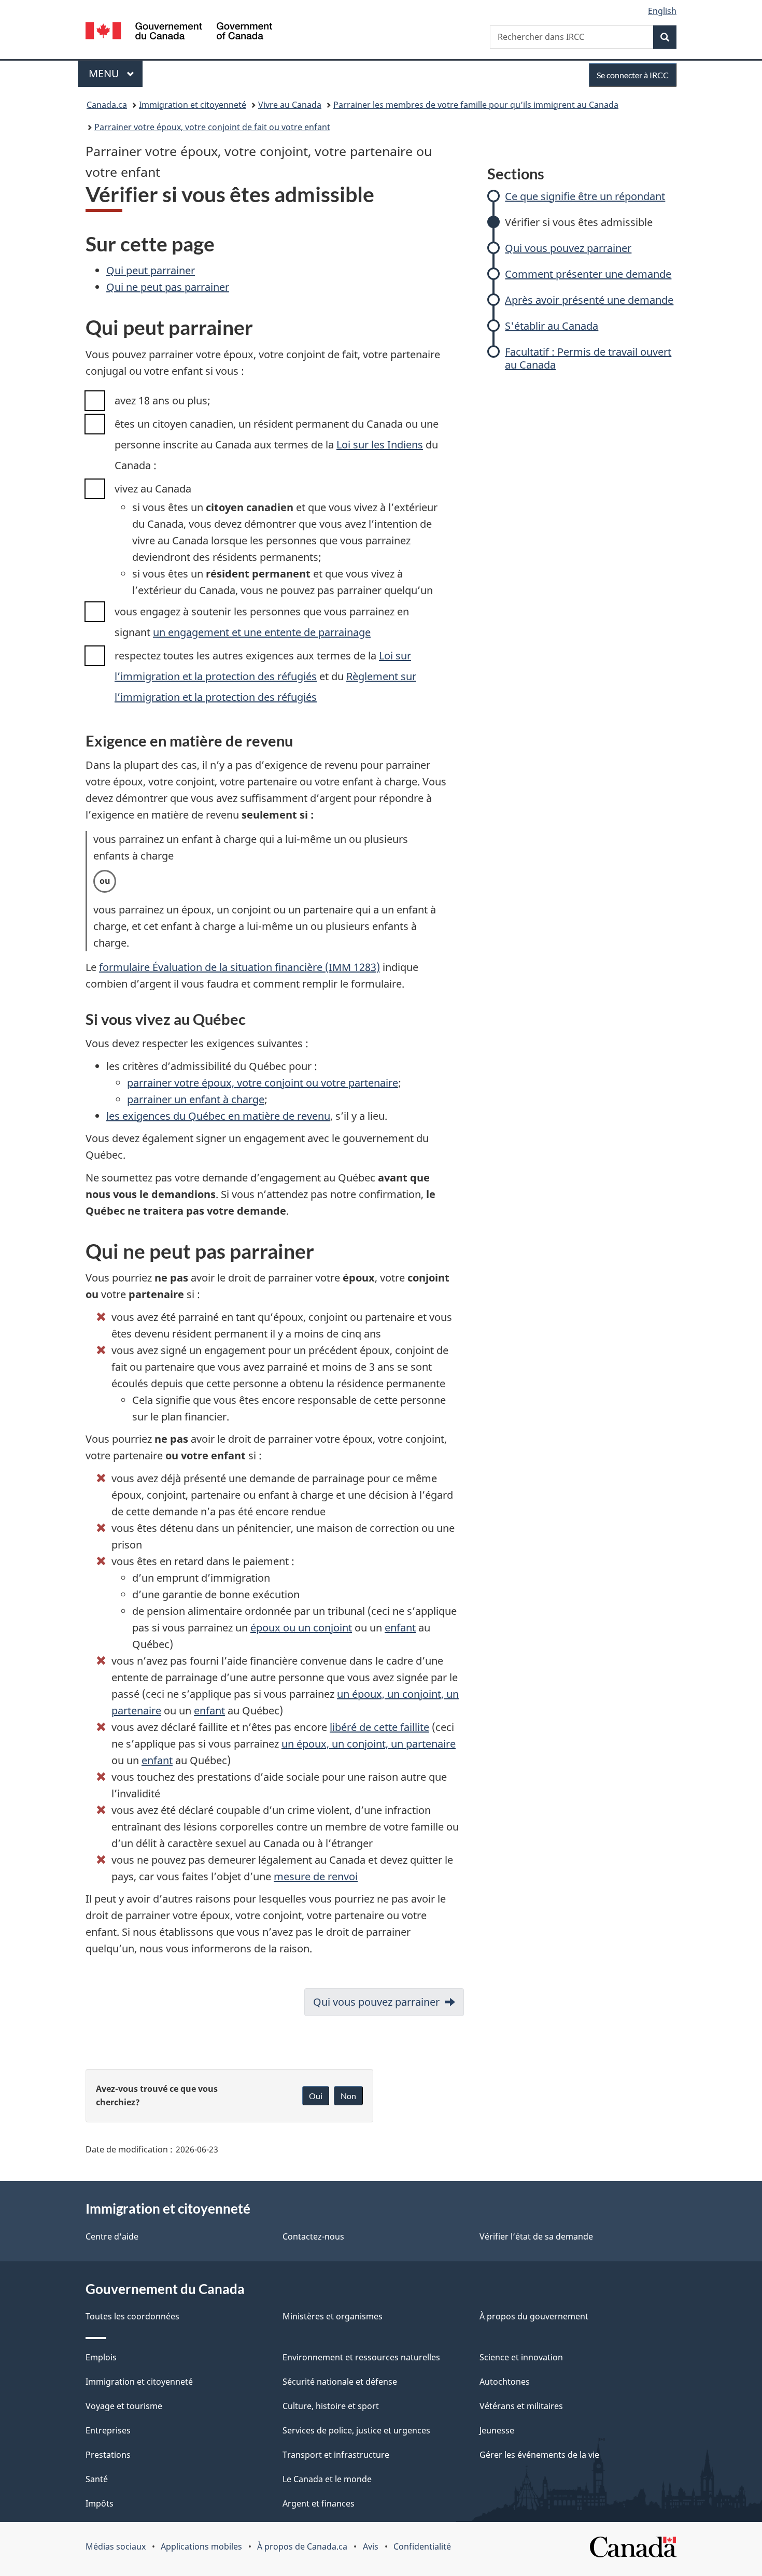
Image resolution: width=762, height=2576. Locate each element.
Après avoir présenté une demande (589, 300)
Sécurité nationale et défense (340, 2382)
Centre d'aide (112, 2236)
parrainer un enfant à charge (196, 1099)
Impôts (100, 2503)
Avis (371, 2546)
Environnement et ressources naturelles (361, 2357)
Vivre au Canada (290, 105)
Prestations (108, 2455)
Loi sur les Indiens (380, 445)
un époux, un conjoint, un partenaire (369, 1744)
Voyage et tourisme (124, 2406)
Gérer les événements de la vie (539, 2455)
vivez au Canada (153, 489)
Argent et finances (319, 2503)
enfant (400, 1628)
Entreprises (108, 2430)
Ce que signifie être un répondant (585, 196)
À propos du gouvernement (534, 2316)
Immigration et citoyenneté (193, 105)
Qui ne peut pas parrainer (168, 287)
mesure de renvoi (316, 1876)
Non (348, 2096)
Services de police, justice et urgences (356, 2430)
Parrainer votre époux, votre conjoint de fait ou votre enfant (212, 127)
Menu (116, 73)
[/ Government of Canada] (179, 32)
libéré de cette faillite (379, 1727)
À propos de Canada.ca (302, 2546)
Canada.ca (107, 105)
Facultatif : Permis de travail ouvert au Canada (588, 358)
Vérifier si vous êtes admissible (579, 222)
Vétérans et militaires (521, 2406)
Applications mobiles (201, 2546)
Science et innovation (521, 2357)
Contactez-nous (313, 2236)
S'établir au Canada (552, 326)
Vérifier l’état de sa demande (536, 2236)
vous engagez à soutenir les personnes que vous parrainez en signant (262, 622)
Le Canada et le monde (327, 2479)
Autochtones (505, 2382)
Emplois (101, 2357)
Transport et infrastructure (336, 2455)
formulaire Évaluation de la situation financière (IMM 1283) (239, 967)
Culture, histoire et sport (331, 2406)
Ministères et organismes (333, 2316)
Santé (97, 2479)
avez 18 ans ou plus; (163, 400)
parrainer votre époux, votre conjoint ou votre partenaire (263, 1083)
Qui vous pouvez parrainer (568, 248)
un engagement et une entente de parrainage (262, 632)
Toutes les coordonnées (132, 2316)
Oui (316, 2096)
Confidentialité (422, 2546)
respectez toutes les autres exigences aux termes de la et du (265, 676)
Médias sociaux (116, 2546)
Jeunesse (497, 2430)
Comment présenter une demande (588, 274)
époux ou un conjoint (301, 1628)
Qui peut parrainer (151, 270)
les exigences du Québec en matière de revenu (218, 1116)
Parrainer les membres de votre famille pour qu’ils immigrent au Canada (476, 105)
